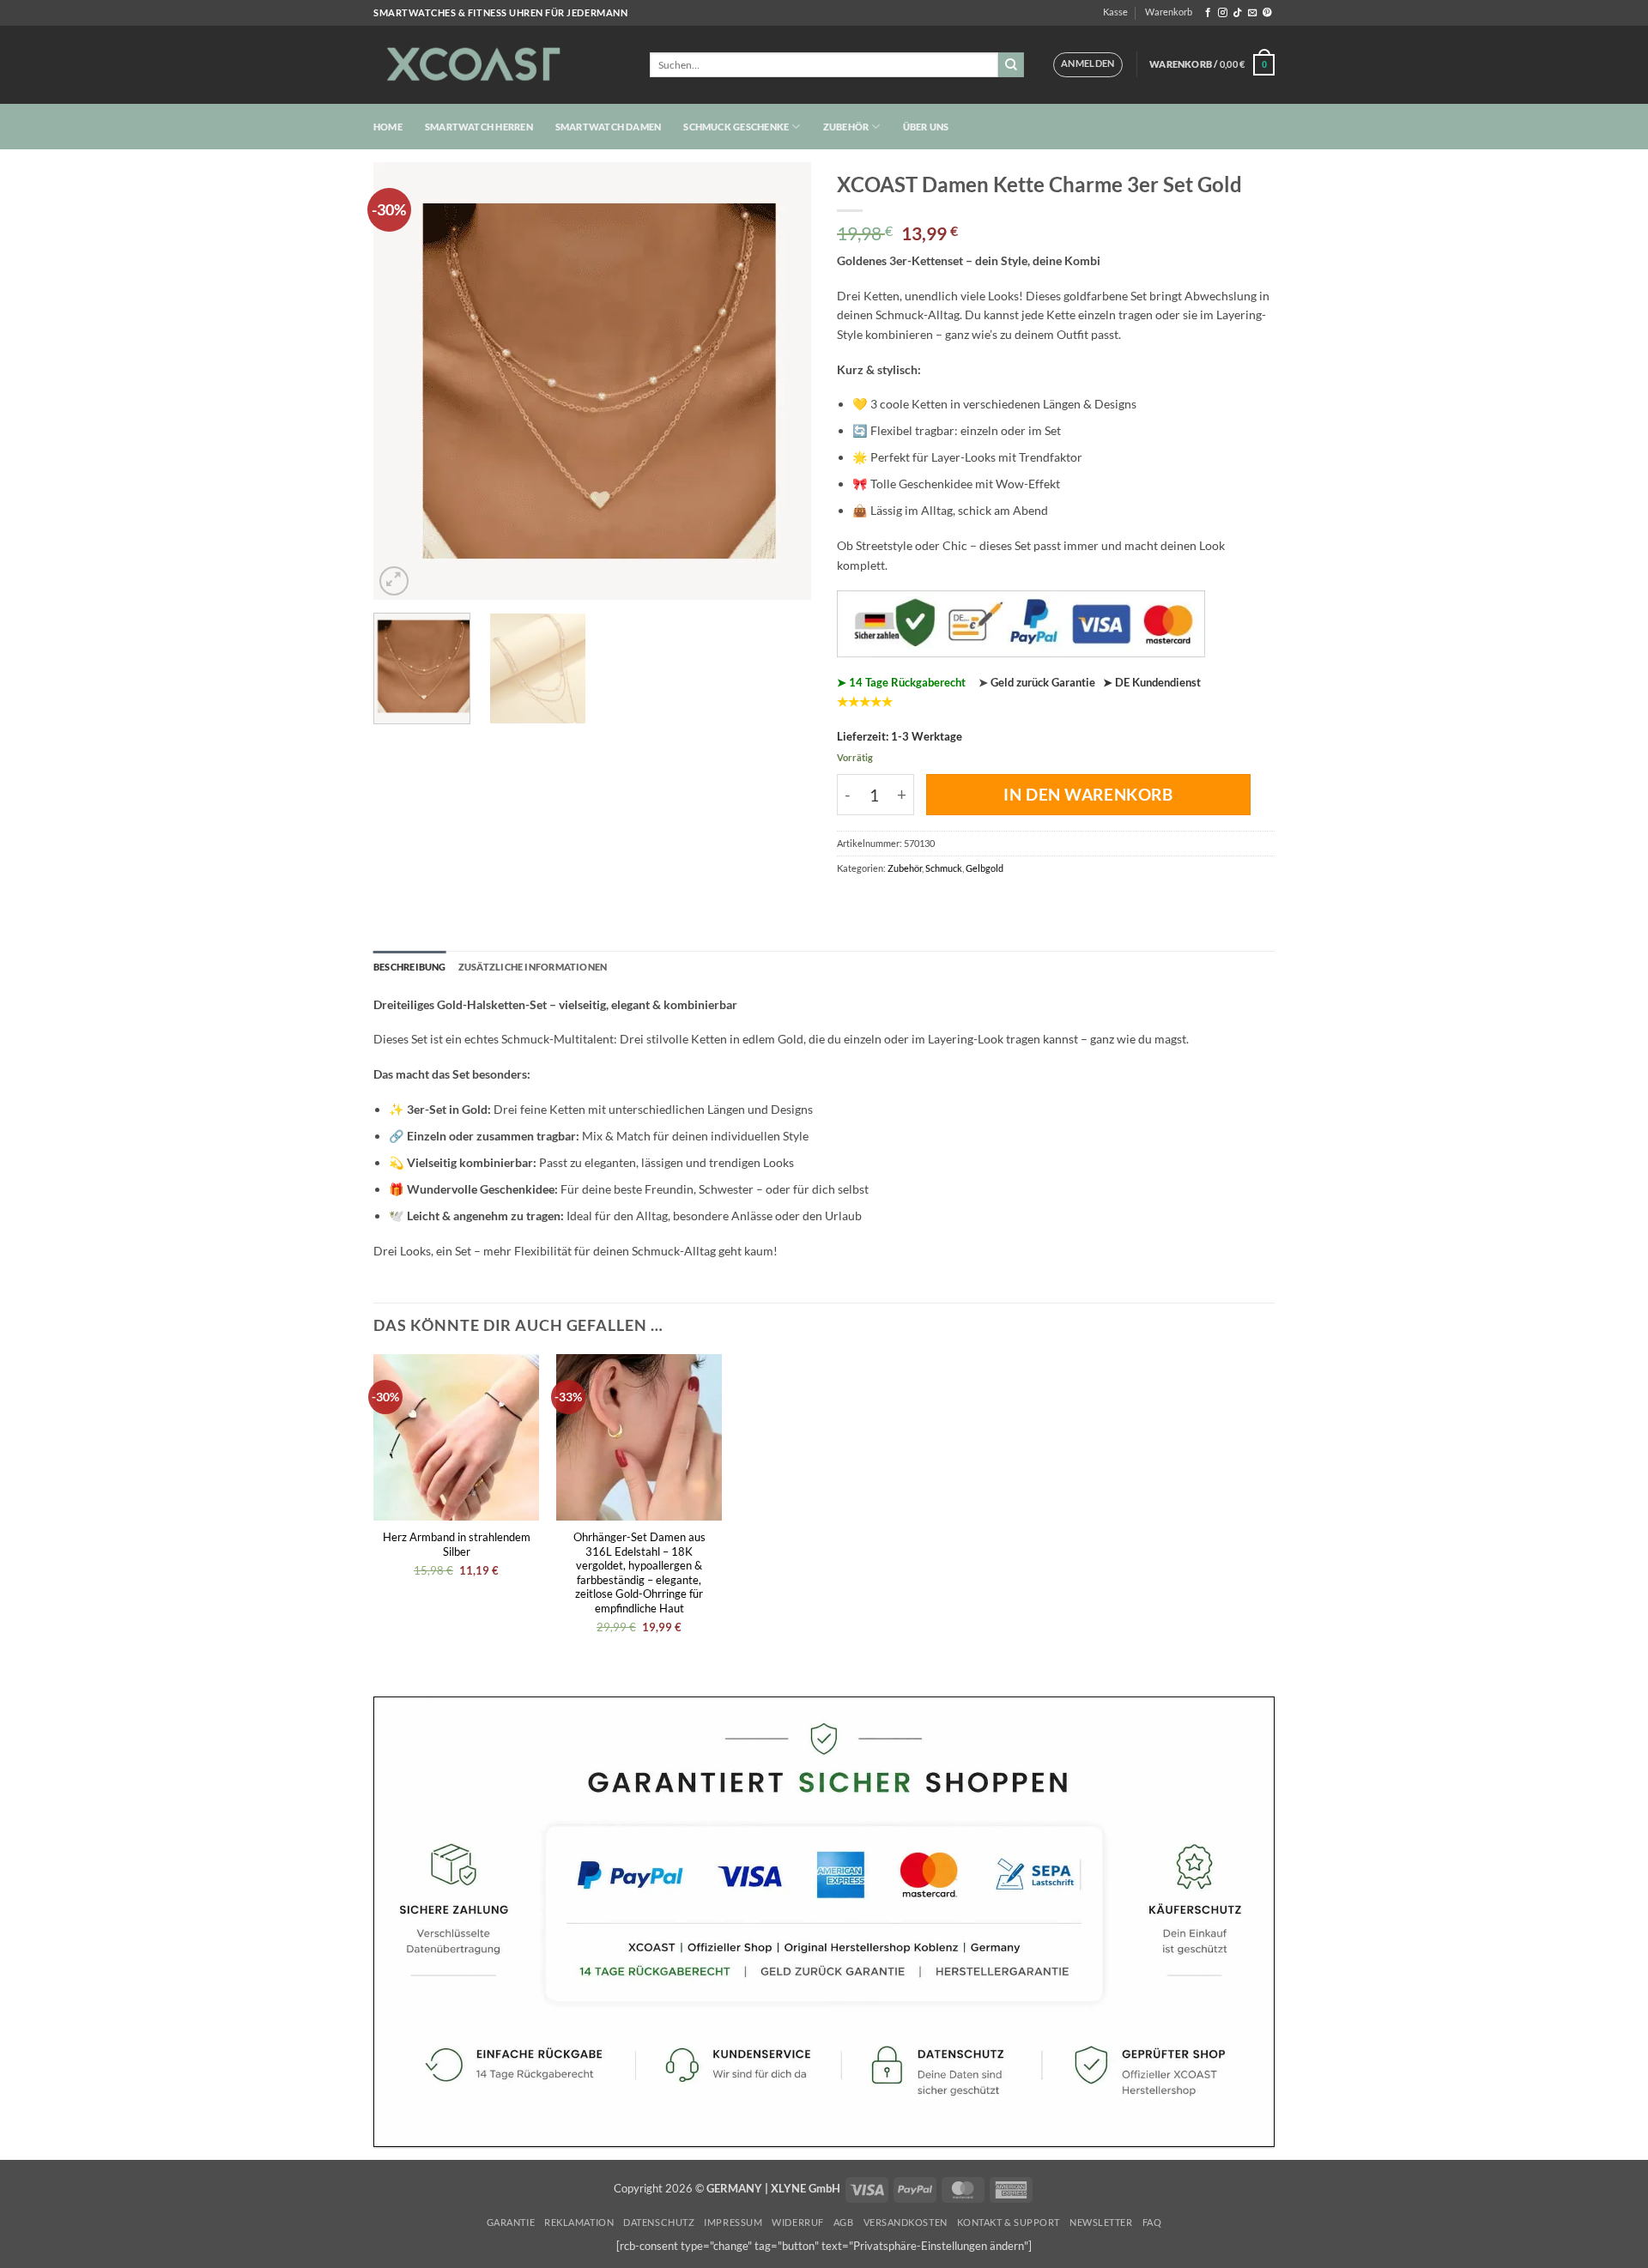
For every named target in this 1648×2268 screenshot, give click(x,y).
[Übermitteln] (1011, 65)
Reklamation (579, 2222)
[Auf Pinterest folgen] (1267, 13)
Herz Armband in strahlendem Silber (457, 1544)
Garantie (511, 2222)
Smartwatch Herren (479, 127)
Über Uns (926, 127)
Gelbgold (985, 868)
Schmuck (944, 868)
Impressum (733, 2222)
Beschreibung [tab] (410, 967)
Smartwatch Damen (609, 127)
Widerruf (797, 2222)
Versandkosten (906, 2222)
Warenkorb (1169, 12)
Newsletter (1101, 2222)
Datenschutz (659, 2222)
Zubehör (846, 127)
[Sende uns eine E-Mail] (1253, 13)
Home (388, 127)
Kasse (1115, 12)
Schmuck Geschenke (736, 127)
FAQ (1152, 2222)
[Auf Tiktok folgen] (1237, 13)
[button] (1088, 64)
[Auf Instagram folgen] (1223, 13)
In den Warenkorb (1088, 794)
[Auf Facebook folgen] (1208, 13)
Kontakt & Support (1009, 2222)
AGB (844, 2222)
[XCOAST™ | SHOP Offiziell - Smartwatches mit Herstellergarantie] (499, 65)
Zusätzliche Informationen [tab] (533, 967)
